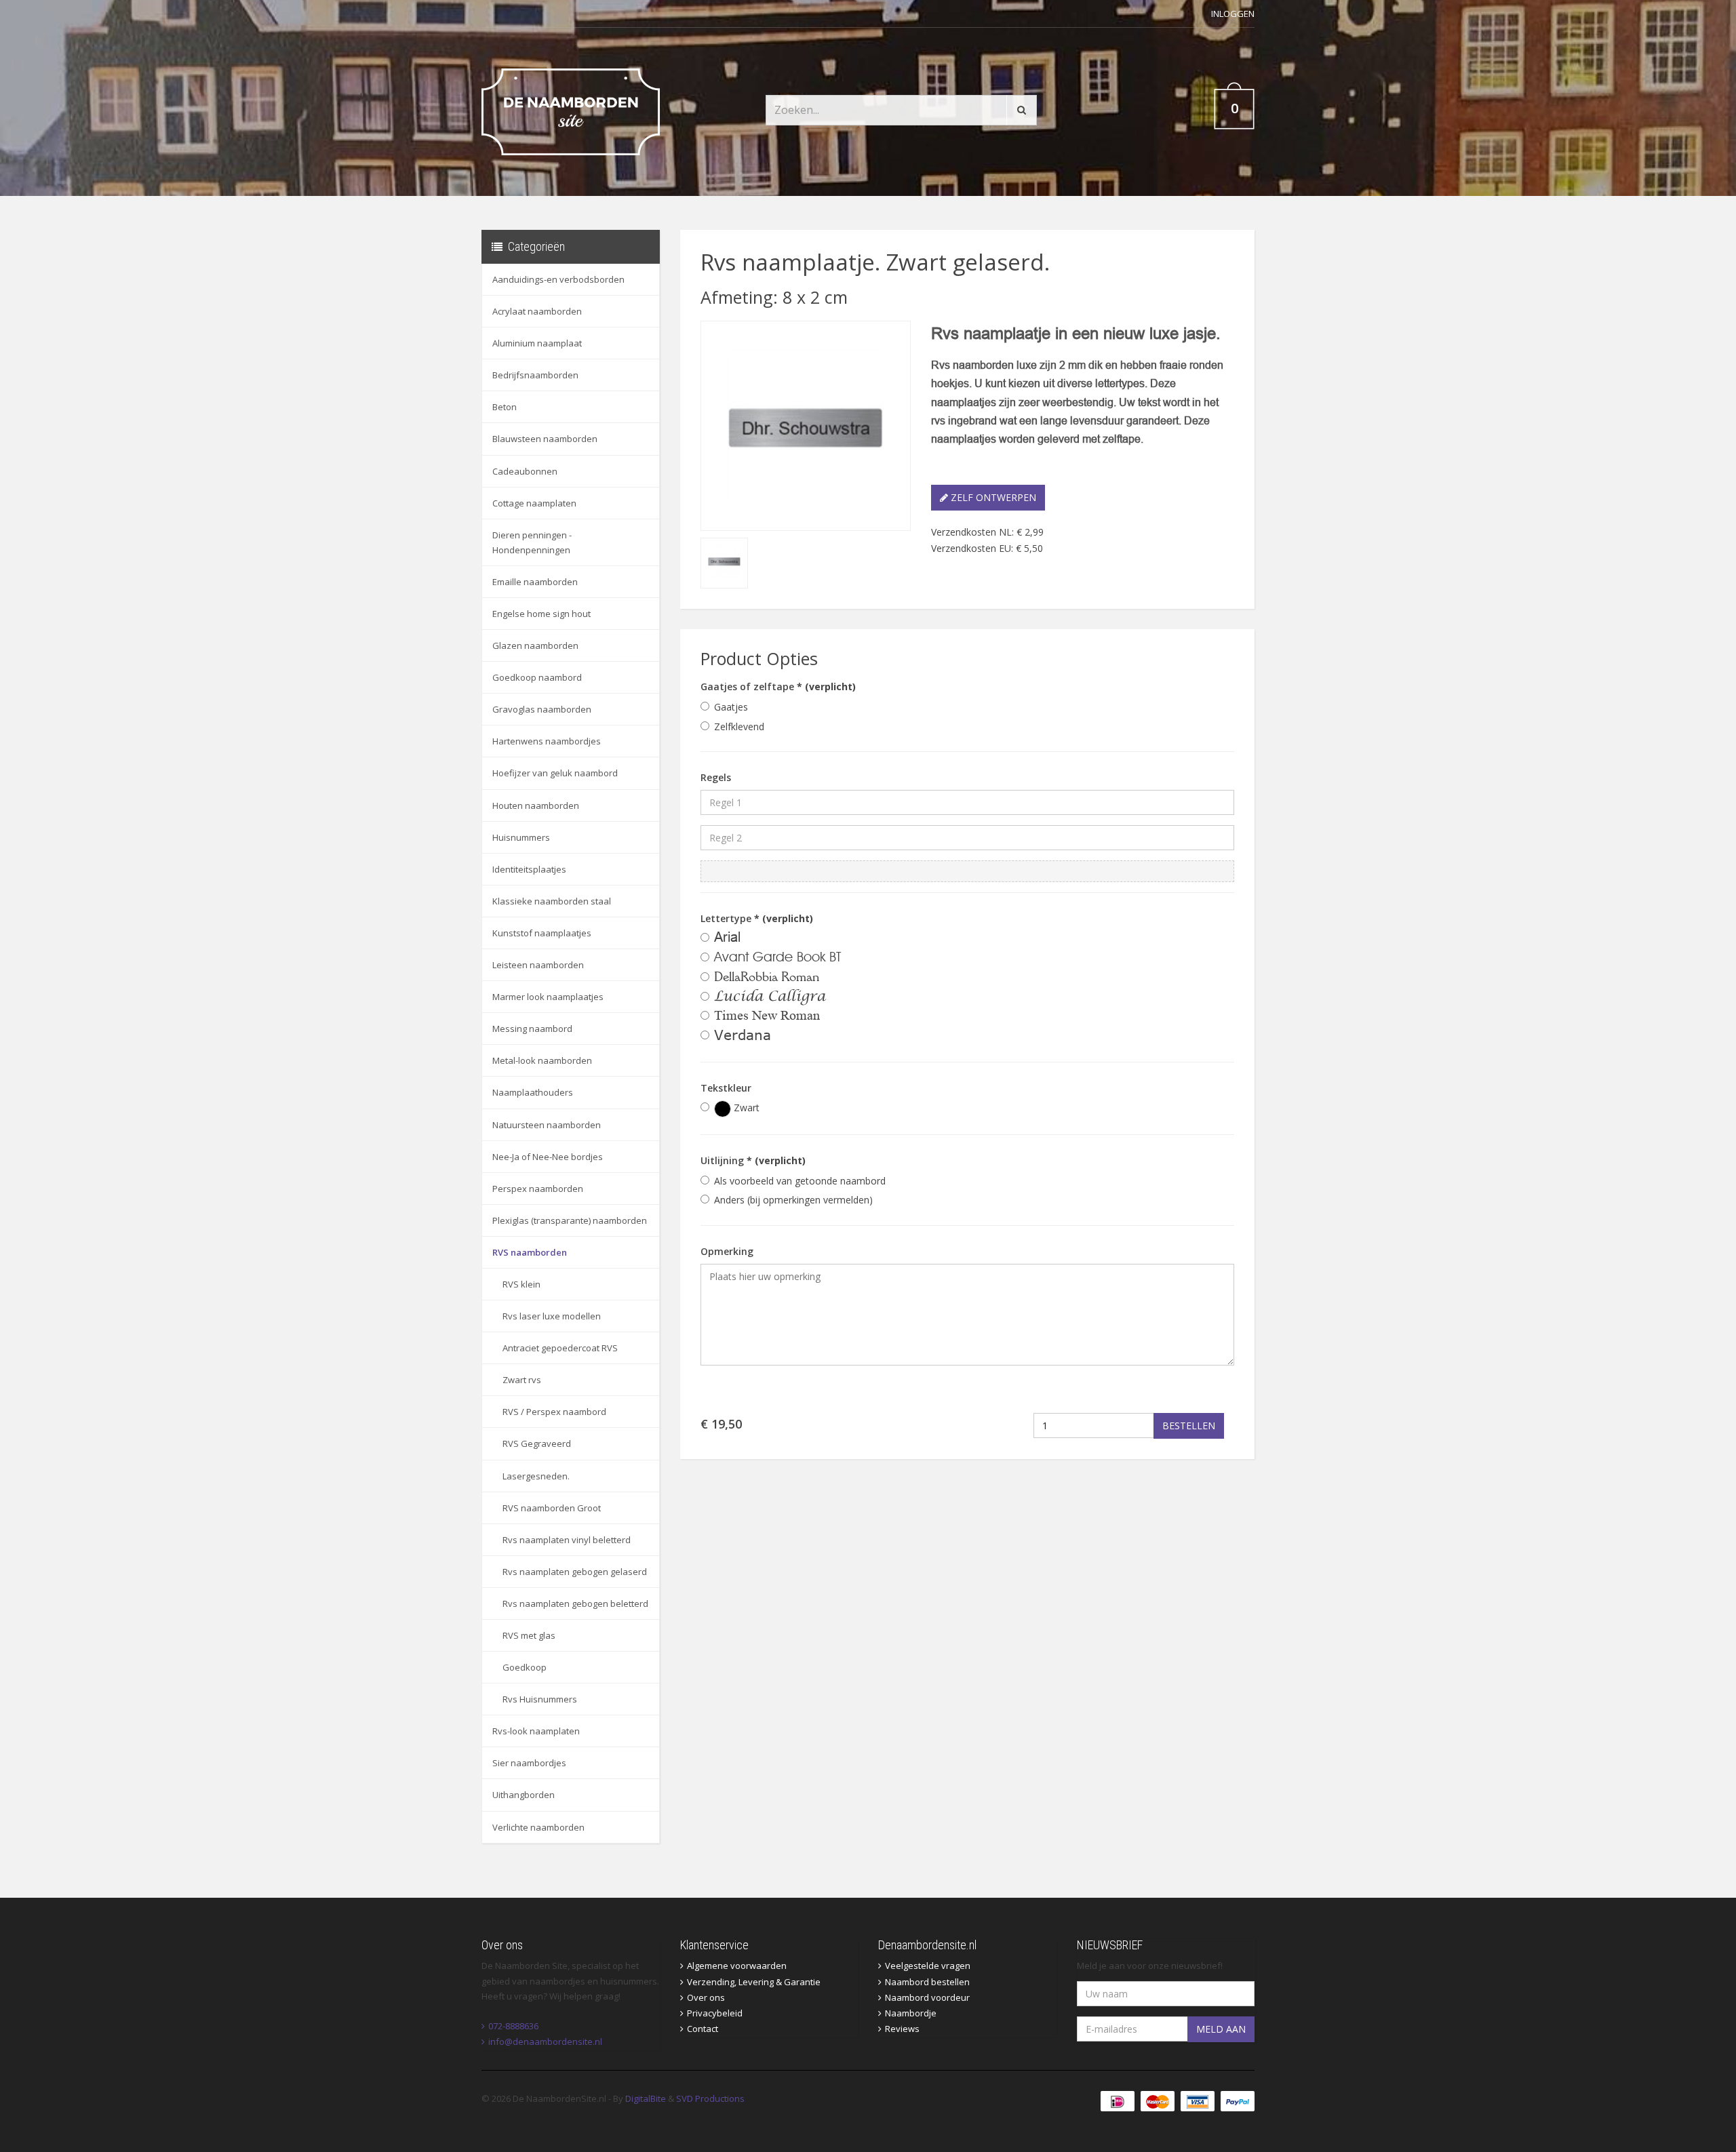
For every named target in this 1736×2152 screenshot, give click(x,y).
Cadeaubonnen (525, 471)
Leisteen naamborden (538, 965)
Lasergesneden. (536, 1476)
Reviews (902, 2029)
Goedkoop (525, 1667)
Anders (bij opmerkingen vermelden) (793, 1200)
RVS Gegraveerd (537, 1443)
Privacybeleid (715, 2013)
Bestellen (1189, 1426)
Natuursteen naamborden (547, 1125)
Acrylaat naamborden (537, 311)
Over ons (706, 1997)
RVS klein (521, 1284)
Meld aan (1221, 2029)
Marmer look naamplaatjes (548, 997)
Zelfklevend (739, 726)
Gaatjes (731, 707)
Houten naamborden (536, 805)
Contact (703, 2029)
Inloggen (1233, 14)
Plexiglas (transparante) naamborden (570, 1220)
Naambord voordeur (927, 1997)
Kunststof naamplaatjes (542, 933)
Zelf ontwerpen (992, 497)
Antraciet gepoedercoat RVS (560, 1348)
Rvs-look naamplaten (536, 1731)
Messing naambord (532, 1029)
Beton (505, 407)
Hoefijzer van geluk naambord (555, 773)
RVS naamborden (530, 1252)
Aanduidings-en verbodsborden (558, 279)
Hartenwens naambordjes (547, 741)
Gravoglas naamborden (542, 709)
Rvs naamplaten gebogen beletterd (575, 1603)
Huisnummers (521, 837)
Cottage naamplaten (534, 503)
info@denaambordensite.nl (545, 2041)
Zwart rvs (522, 1380)
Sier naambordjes (529, 1763)
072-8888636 (513, 2026)
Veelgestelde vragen (928, 1966)
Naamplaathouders (533, 1092)
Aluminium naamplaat (537, 343)
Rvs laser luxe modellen (552, 1316)
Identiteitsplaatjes (529, 869)
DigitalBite (646, 2098)
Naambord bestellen (927, 1982)
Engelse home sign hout (541, 614)
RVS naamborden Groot (552, 1508)
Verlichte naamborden (538, 1827)
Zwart (745, 1108)
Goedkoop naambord (537, 677)
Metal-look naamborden (542, 1060)
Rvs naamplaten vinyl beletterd (567, 1540)
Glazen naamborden (535, 645)
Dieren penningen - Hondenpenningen (532, 542)
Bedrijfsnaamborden (535, 375)
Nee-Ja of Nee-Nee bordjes (548, 1157)
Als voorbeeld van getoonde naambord (800, 1181)
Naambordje (911, 2013)
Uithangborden (524, 1795)
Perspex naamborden (538, 1189)
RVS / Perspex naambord (554, 1412)
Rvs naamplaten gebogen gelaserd (575, 1572)
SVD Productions (710, 2098)
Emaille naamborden (535, 582)
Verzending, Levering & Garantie (754, 1982)
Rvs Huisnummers (540, 1699)
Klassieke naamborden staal (552, 901)
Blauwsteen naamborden (545, 439)
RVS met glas (529, 1635)
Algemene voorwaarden (737, 1966)
